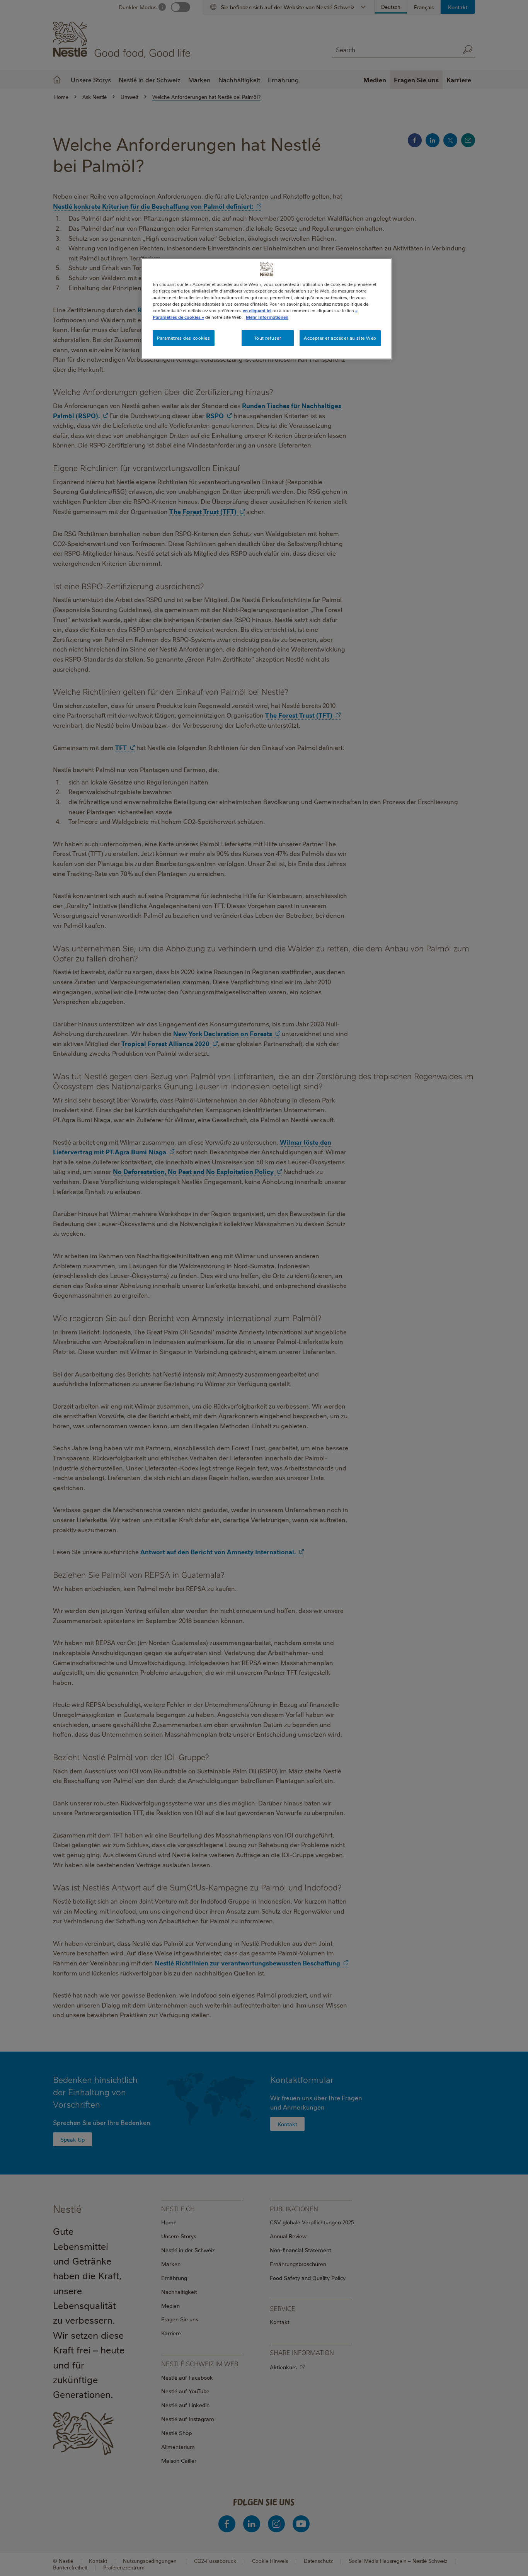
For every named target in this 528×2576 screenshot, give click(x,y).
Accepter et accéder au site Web (340, 338)
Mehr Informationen (267, 317)
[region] (267, 309)
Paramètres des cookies (184, 338)
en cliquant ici (257, 311)
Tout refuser (268, 338)
